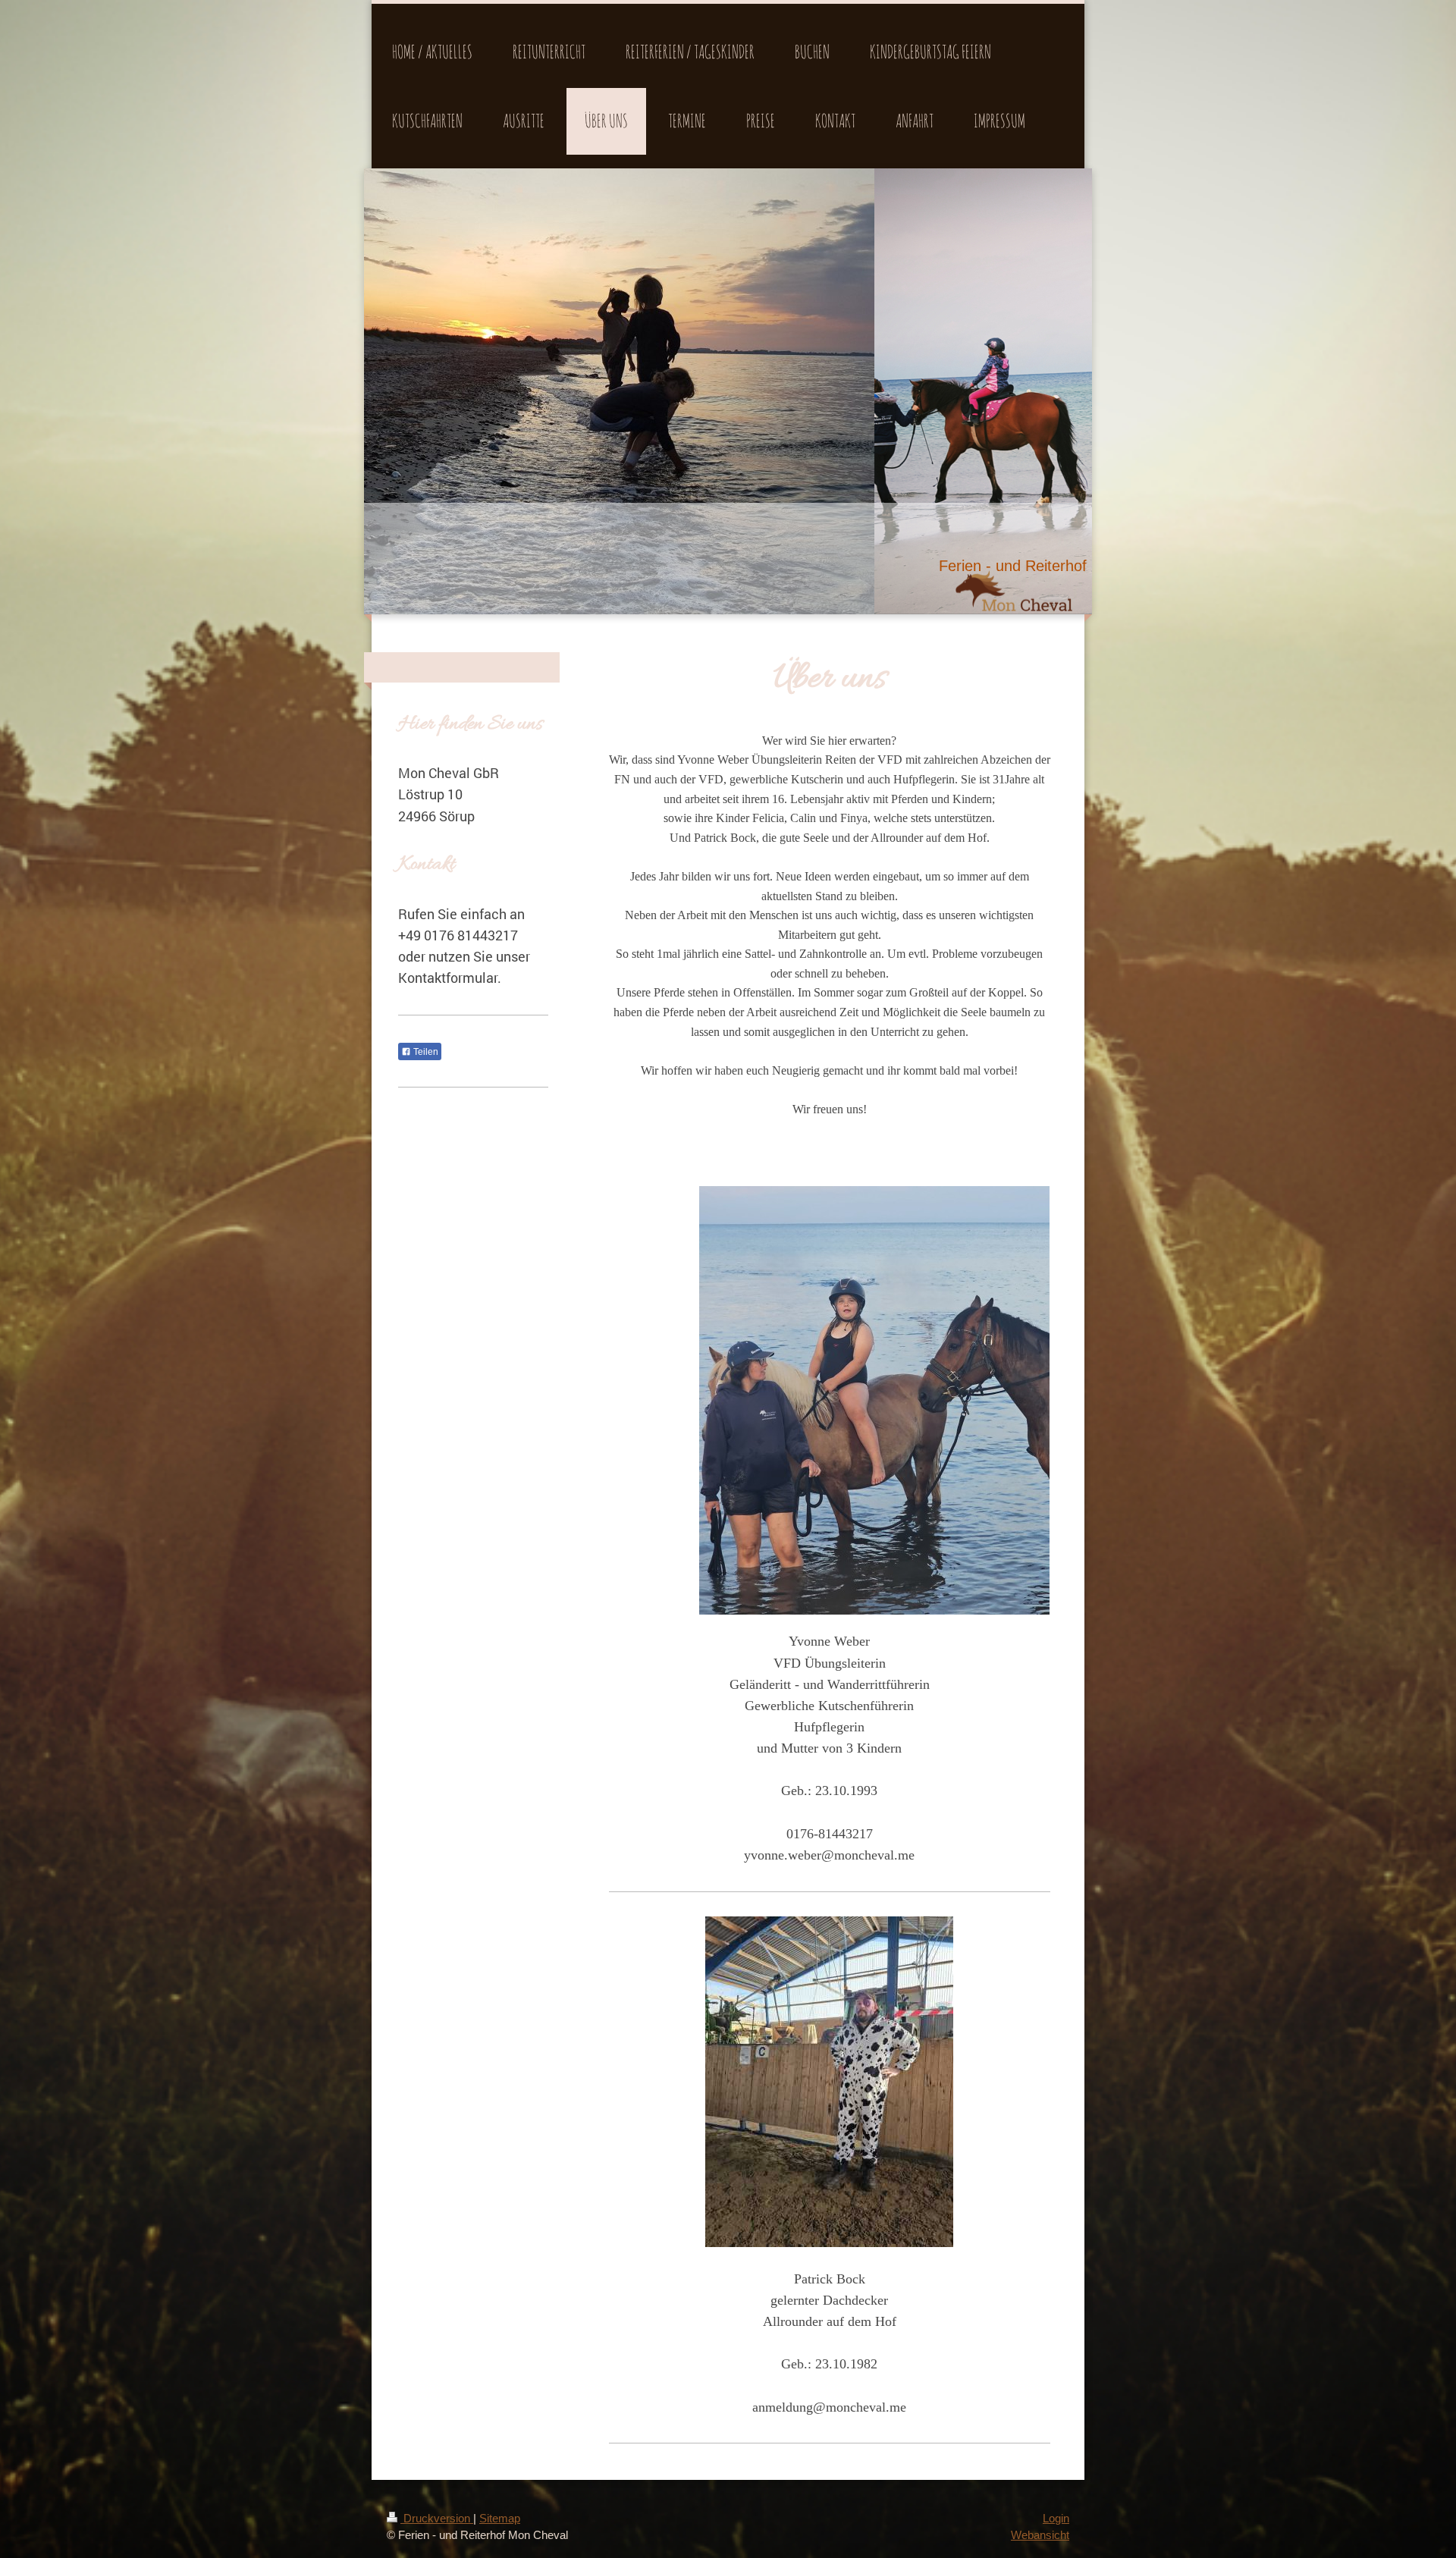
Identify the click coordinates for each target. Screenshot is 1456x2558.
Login (1056, 2518)
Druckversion (437, 2518)
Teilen (425, 1052)
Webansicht (1040, 2535)
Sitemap (500, 2518)
